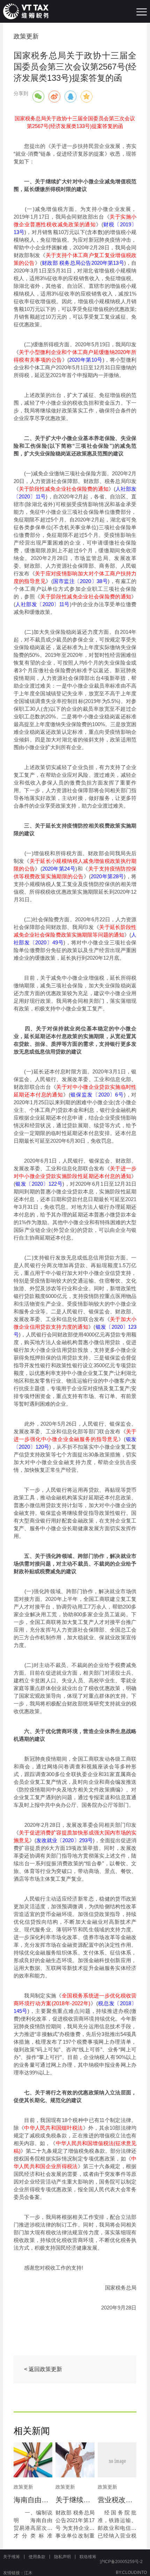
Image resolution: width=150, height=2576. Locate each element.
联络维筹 (88, 2557)
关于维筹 (12, 2557)
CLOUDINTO (134, 2573)
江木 (28, 2573)
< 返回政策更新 (43, 2369)
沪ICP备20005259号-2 (121, 2562)
